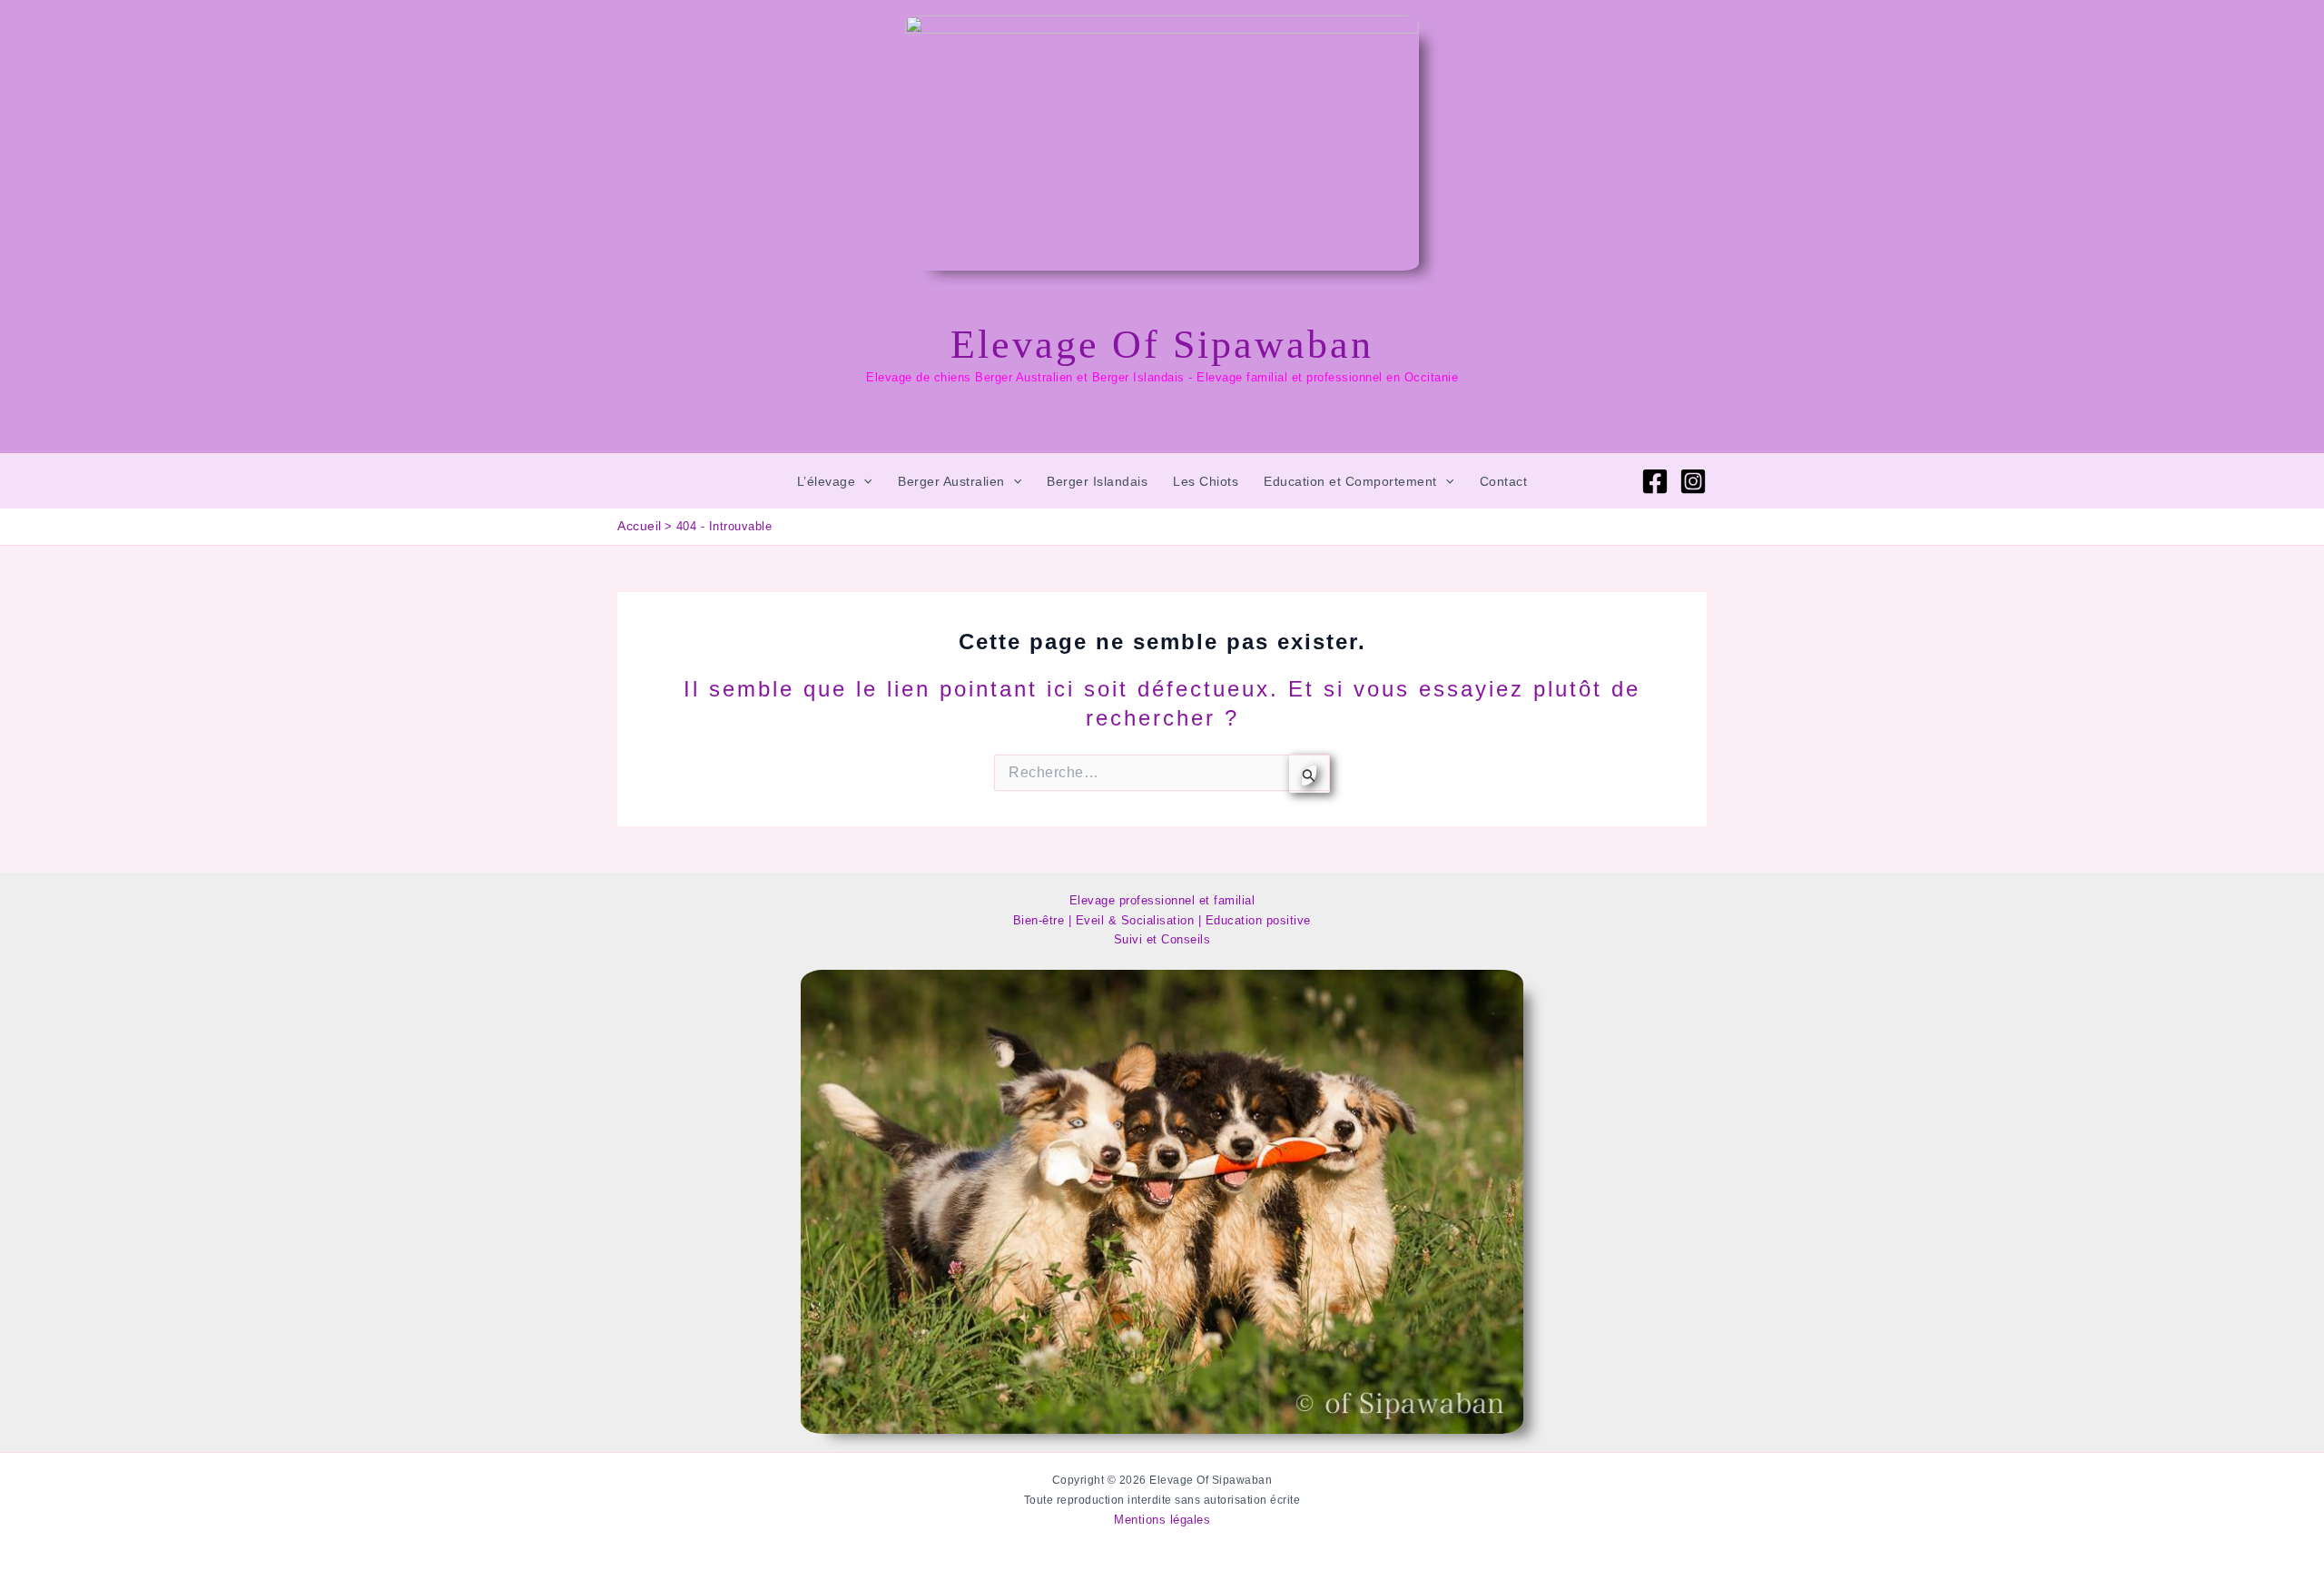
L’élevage (827, 481)
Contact (1504, 481)
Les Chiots (1206, 481)
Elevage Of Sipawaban (1162, 345)
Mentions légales (1162, 1520)
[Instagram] (1693, 481)
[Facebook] (1655, 481)
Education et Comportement (1350, 481)
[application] (863, 481)
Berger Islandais (1097, 481)
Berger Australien (951, 481)
